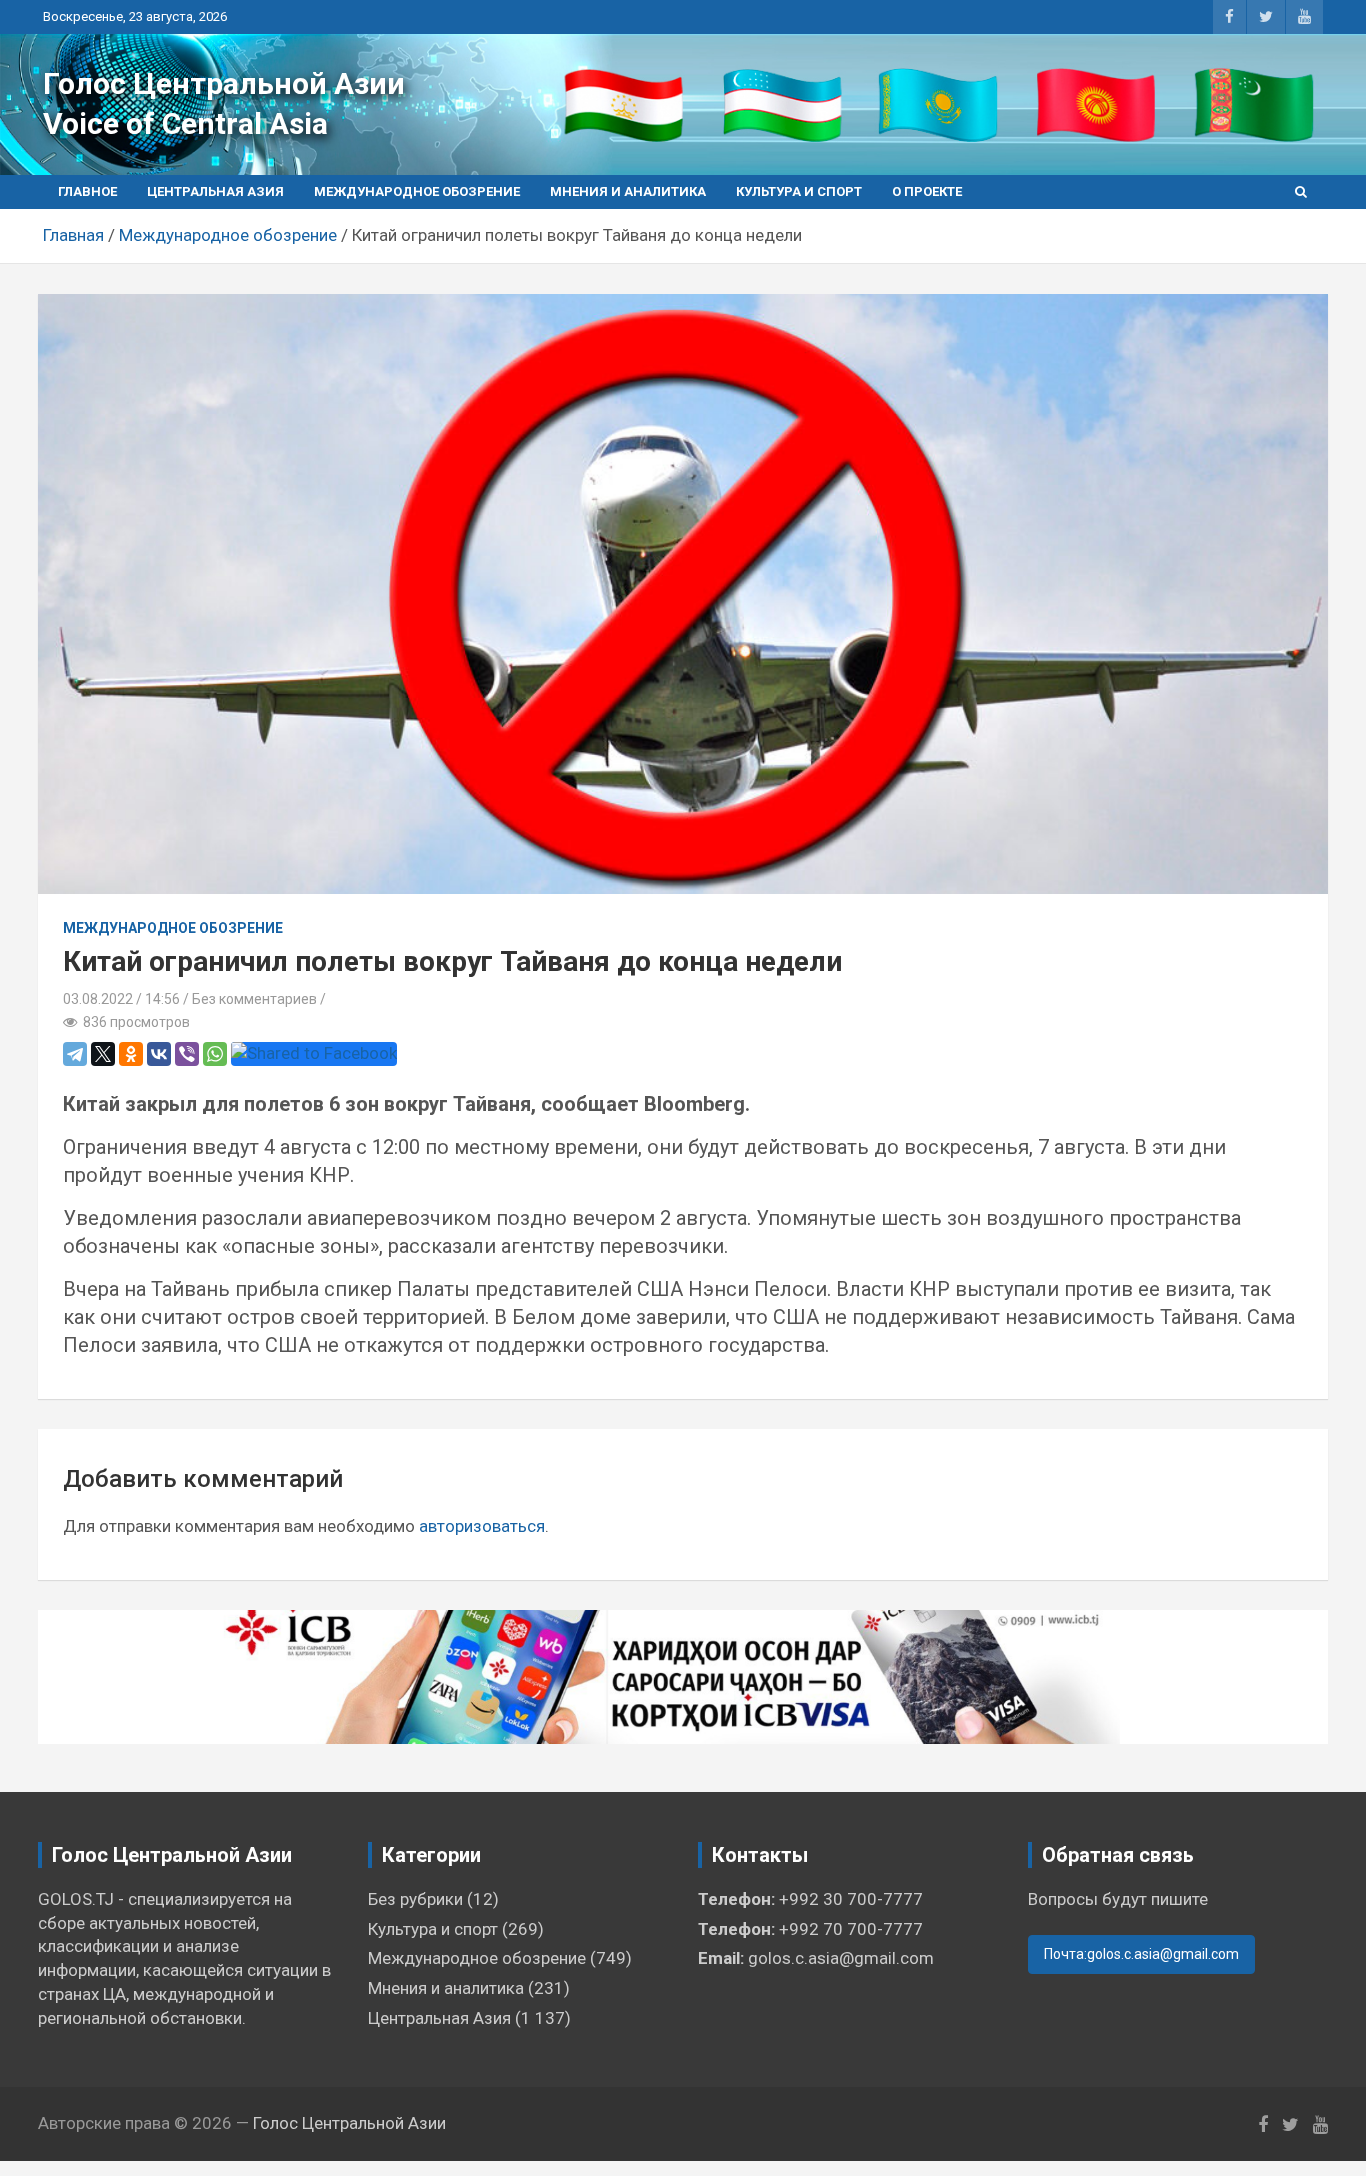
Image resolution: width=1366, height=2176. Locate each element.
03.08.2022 (98, 999)
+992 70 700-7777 (851, 1929)
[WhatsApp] (215, 1054)
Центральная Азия (215, 191)
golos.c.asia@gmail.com (841, 1958)
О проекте (927, 191)
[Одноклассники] (131, 1054)
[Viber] (187, 1054)
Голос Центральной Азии (224, 83)
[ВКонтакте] (159, 1054)
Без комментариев (254, 999)
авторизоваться (482, 1526)
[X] (103, 1054)
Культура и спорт (799, 191)
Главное (87, 191)
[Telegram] (75, 1054)
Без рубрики (415, 1899)
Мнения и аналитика (628, 191)
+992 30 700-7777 (851, 1899)
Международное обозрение (417, 191)
